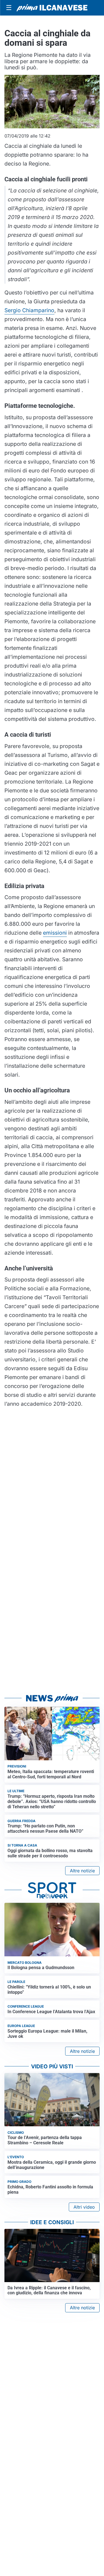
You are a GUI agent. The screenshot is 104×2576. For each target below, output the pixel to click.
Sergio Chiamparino (29, 310)
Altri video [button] (84, 2207)
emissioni (55, 933)
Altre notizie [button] (82, 1871)
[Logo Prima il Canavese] (52, 8)
